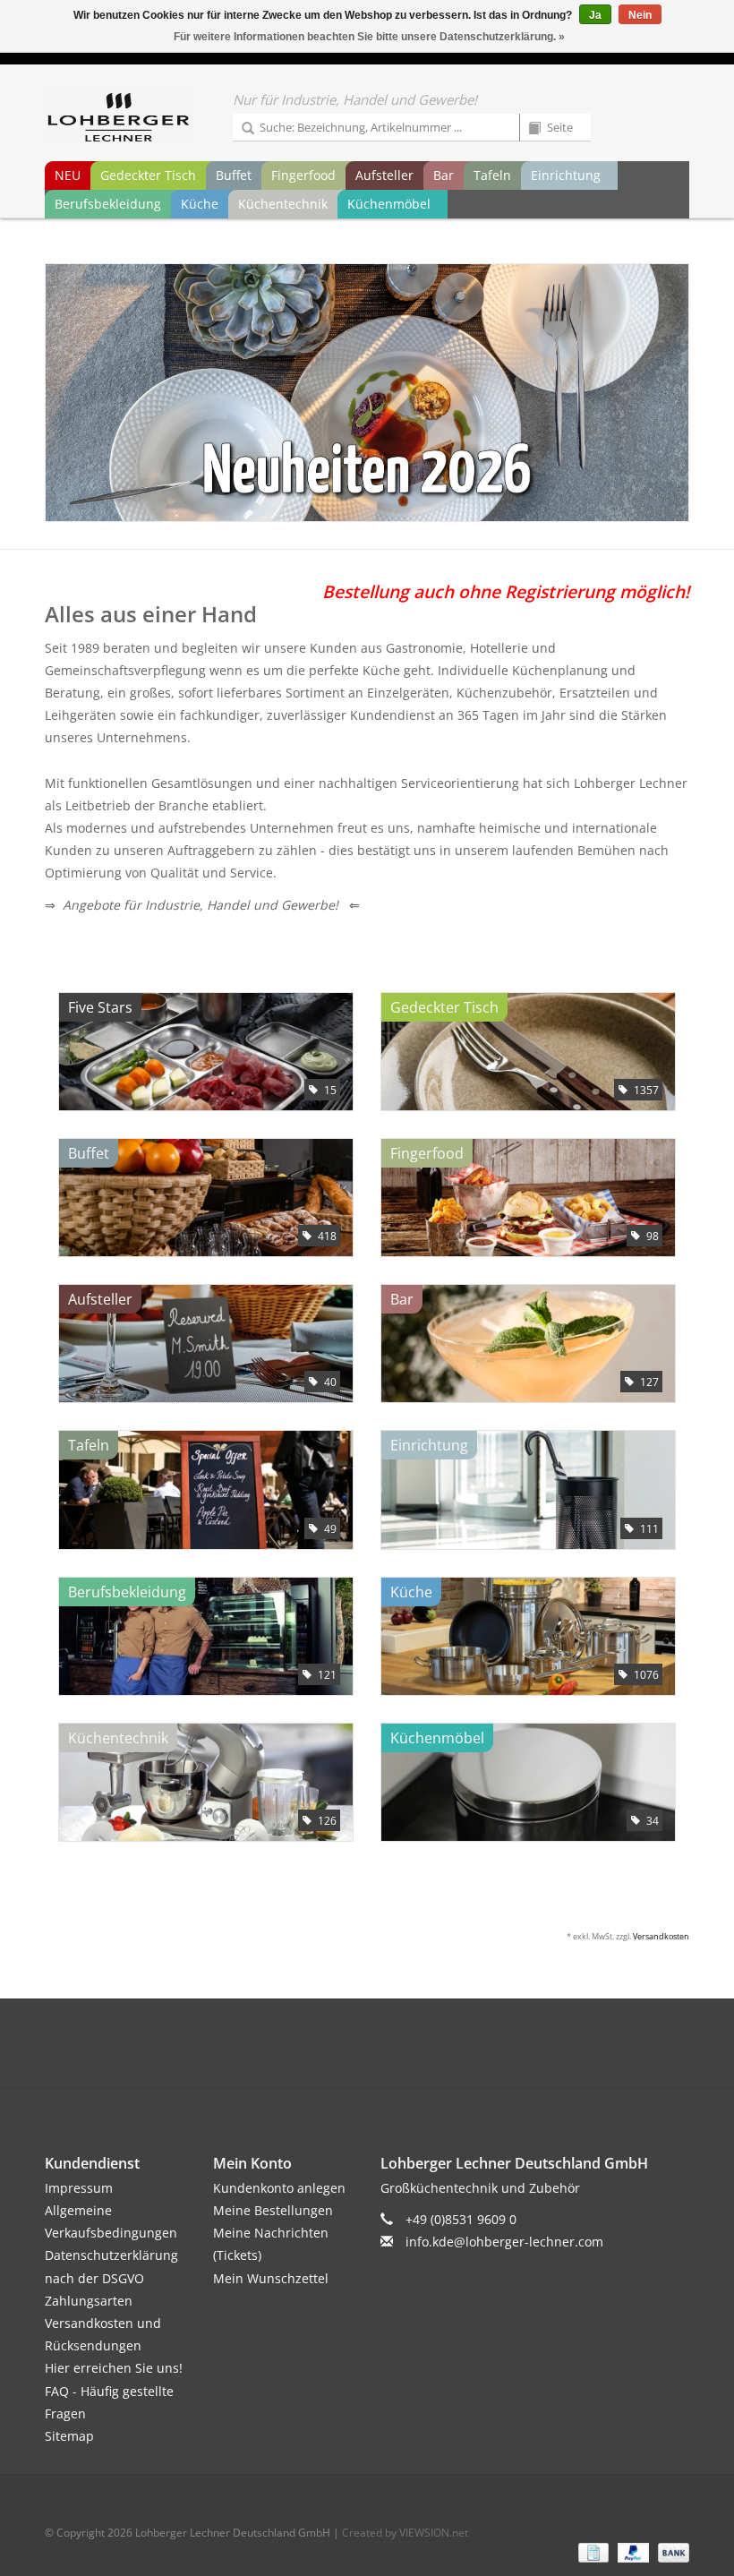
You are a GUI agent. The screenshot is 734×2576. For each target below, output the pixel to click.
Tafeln (492, 175)
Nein (640, 15)
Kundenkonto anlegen (279, 2188)
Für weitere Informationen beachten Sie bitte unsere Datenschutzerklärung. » (369, 37)
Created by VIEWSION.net (405, 2533)
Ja (595, 15)
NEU (68, 175)
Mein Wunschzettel (271, 2278)
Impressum (79, 2188)
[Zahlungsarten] (592, 2551)
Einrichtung (566, 175)
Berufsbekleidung (108, 204)
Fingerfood (303, 175)
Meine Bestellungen (273, 2210)
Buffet (234, 175)
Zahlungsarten (89, 2301)
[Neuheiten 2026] (367, 393)
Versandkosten (661, 1936)
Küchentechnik (283, 204)
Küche (200, 204)
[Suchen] (242, 129)
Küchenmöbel (389, 204)
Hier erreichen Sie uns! (114, 2368)
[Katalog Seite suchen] (528, 129)
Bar (444, 175)
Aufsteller (384, 175)
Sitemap (69, 2436)
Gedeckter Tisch (148, 175)
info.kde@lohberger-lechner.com (504, 2242)
